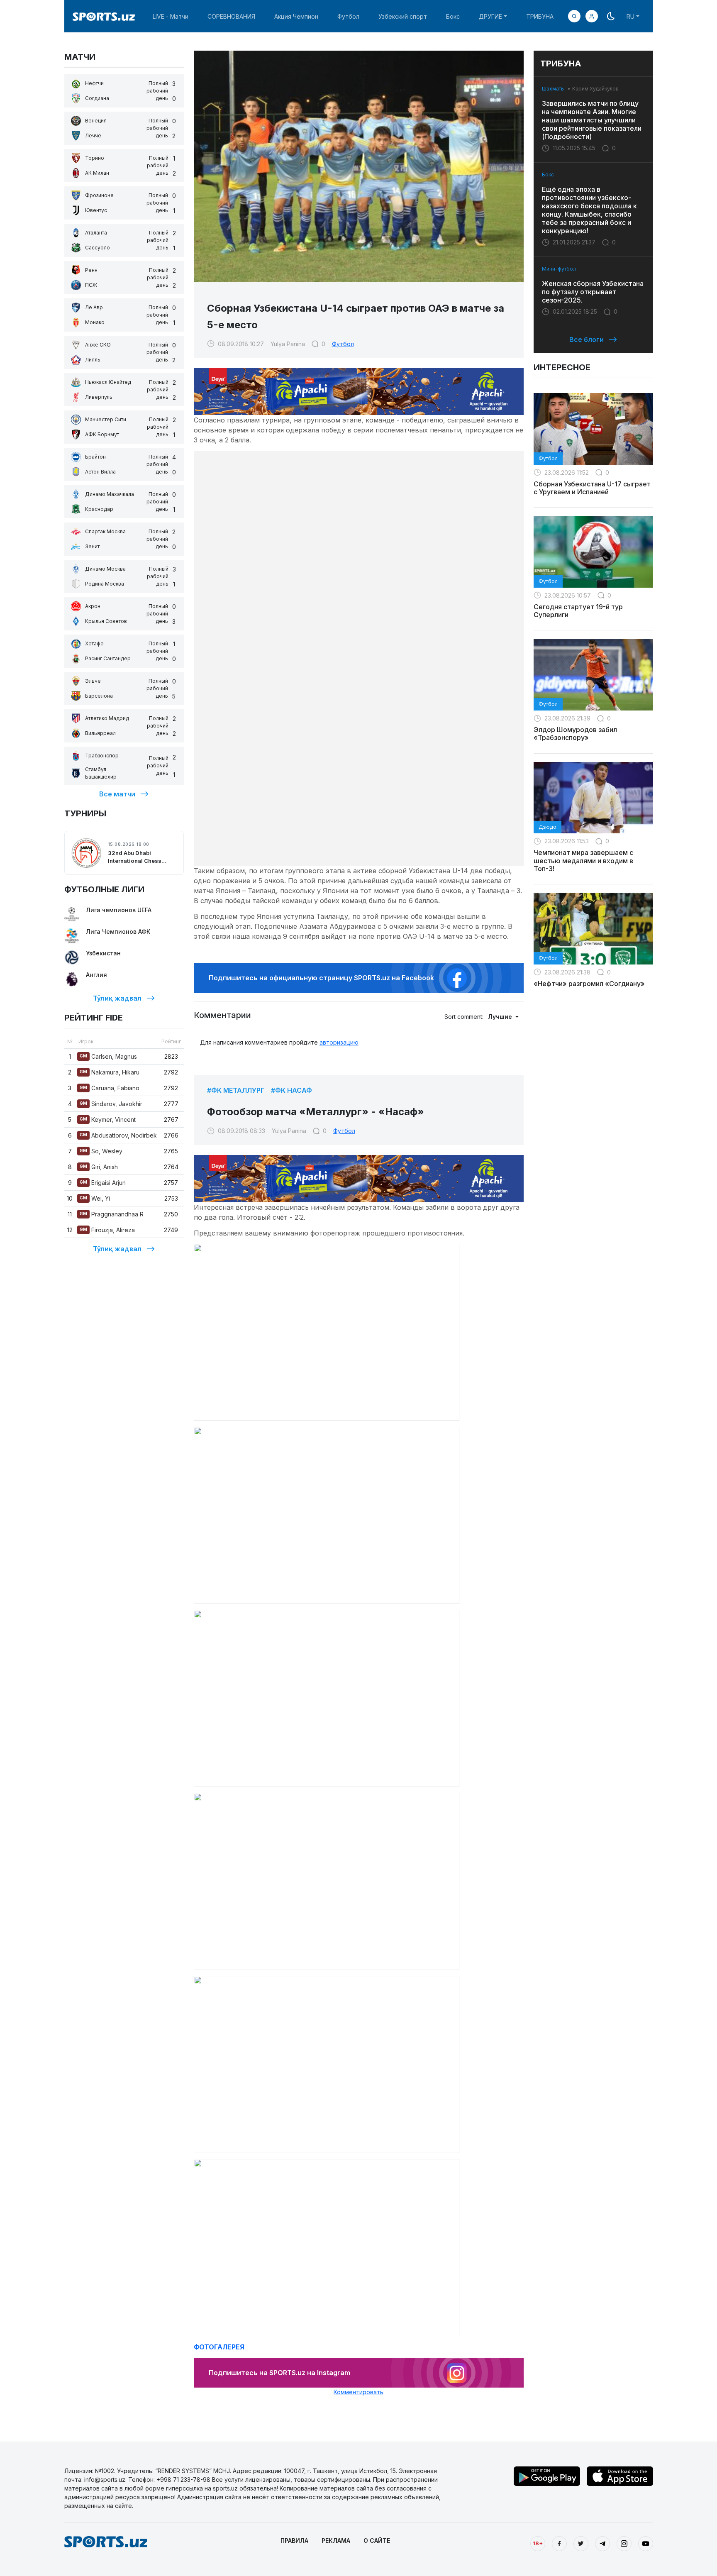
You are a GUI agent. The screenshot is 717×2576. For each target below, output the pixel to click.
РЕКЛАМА (336, 2541)
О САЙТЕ (377, 2541)
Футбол (348, 16)
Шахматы (553, 89)
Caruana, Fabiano (110, 1088)
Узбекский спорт (403, 16)
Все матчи (117, 794)
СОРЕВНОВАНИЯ (231, 16)
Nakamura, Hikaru (110, 1072)
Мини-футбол (559, 269)
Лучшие (501, 1017)
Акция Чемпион (296, 16)
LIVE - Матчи (171, 16)
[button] (592, 16)
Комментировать (358, 2392)
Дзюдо (548, 827)
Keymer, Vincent (108, 1120)
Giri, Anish (99, 1167)
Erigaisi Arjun (103, 1183)
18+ (538, 2543)
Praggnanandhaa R (112, 1214)
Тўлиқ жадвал (117, 998)
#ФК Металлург (236, 1090)
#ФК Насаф (291, 1090)
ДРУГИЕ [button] (490, 16)
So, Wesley (101, 1151)
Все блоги (587, 339)
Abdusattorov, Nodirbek (118, 1135)
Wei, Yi (95, 1198)
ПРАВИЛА (294, 2541)
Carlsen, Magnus (108, 1056)
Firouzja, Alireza (107, 1230)
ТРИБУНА (540, 16)
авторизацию (339, 1042)
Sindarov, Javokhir (111, 1104)
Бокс (453, 16)
